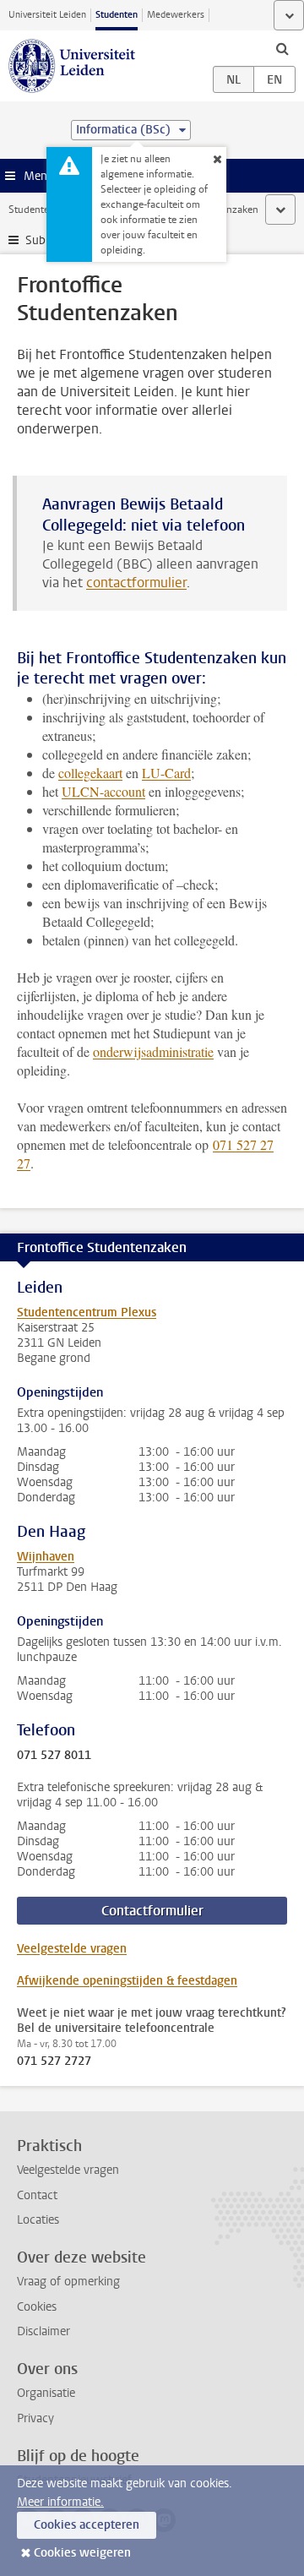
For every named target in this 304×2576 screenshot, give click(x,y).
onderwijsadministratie (153, 1051)
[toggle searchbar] (282, 48)
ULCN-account (103, 791)
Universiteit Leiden (47, 15)
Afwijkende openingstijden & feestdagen (127, 1981)
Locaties (38, 2220)
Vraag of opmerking (68, 2282)
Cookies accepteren (87, 2525)
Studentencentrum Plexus (87, 1313)
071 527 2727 (54, 2061)
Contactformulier (152, 1911)
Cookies (37, 2307)
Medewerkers (176, 15)
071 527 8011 (54, 1756)
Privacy (35, 2418)
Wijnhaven (46, 1557)
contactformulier (136, 583)
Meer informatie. (60, 2502)
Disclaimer (43, 2331)
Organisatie (46, 2393)
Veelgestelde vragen (72, 1949)
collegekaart (90, 773)
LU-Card (166, 773)
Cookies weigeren (82, 2553)
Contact (37, 2195)
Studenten (117, 15)
